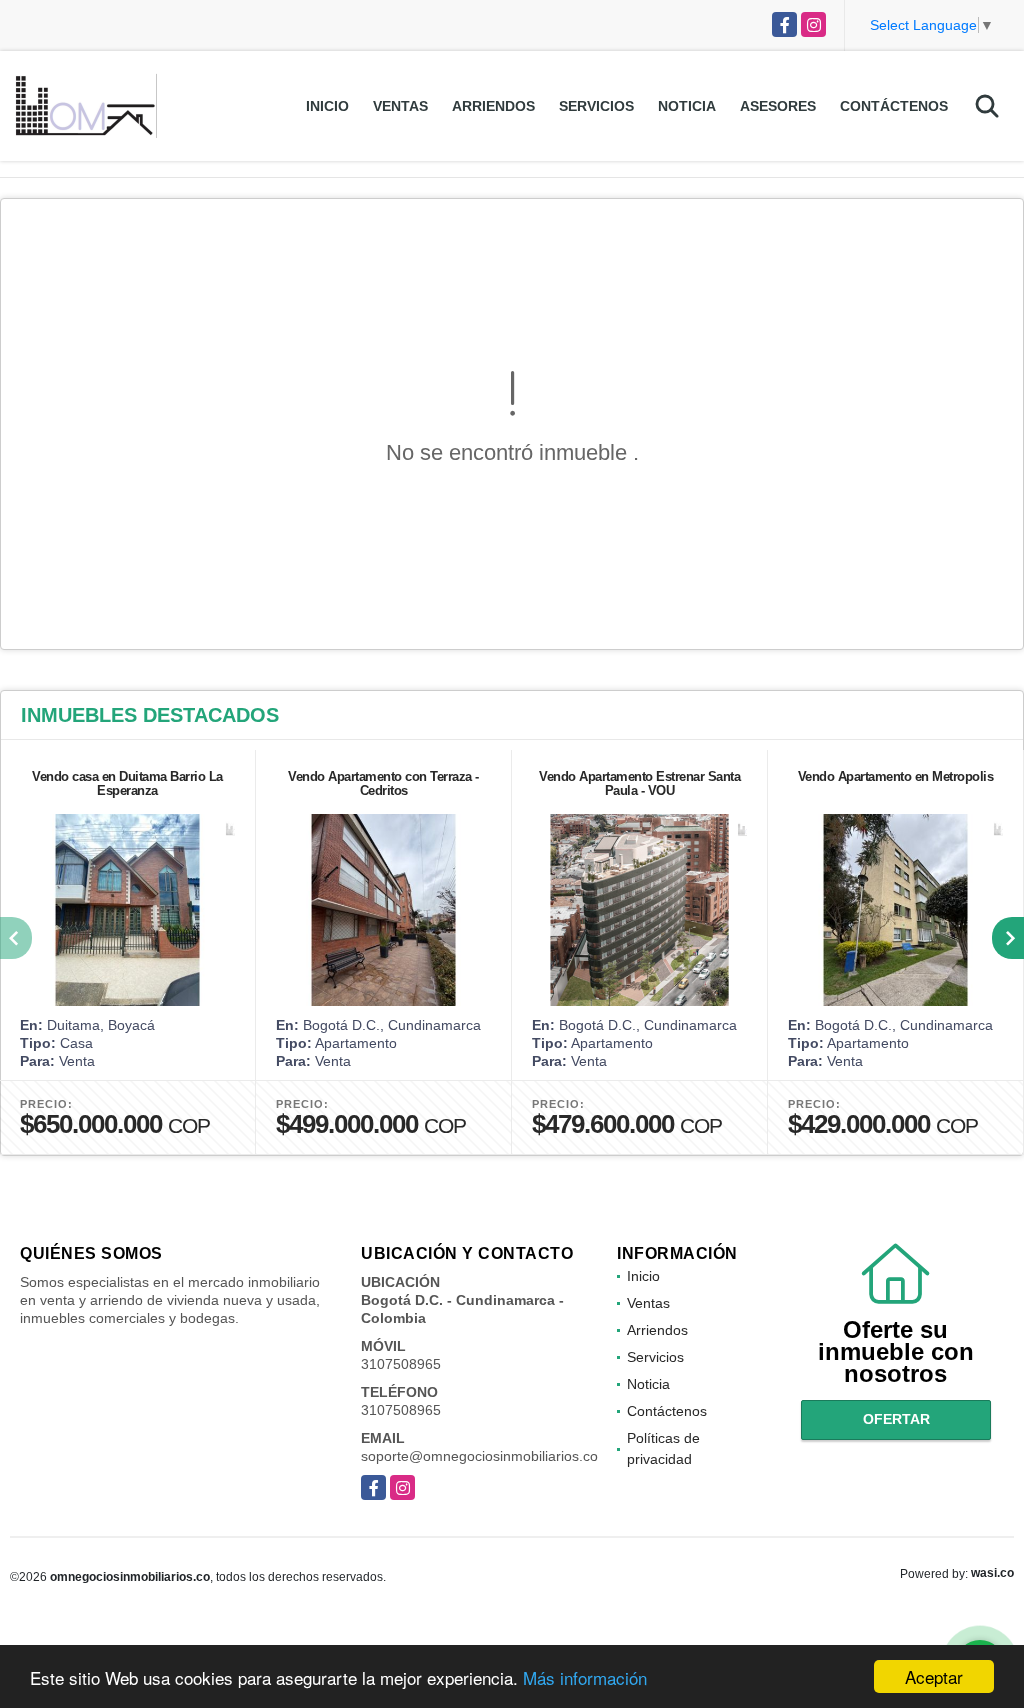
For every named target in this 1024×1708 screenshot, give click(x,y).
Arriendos (493, 106)
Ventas (400, 106)
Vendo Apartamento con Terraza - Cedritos (383, 783)
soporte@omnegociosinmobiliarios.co (479, 1456)
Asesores (778, 106)
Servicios (596, 106)
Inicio (327, 106)
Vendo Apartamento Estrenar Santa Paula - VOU (639, 783)
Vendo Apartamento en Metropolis (896, 776)
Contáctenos (894, 106)
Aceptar (934, 1676)
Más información (585, 1677)
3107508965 (401, 1364)
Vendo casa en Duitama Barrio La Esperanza (127, 783)
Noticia (687, 106)
